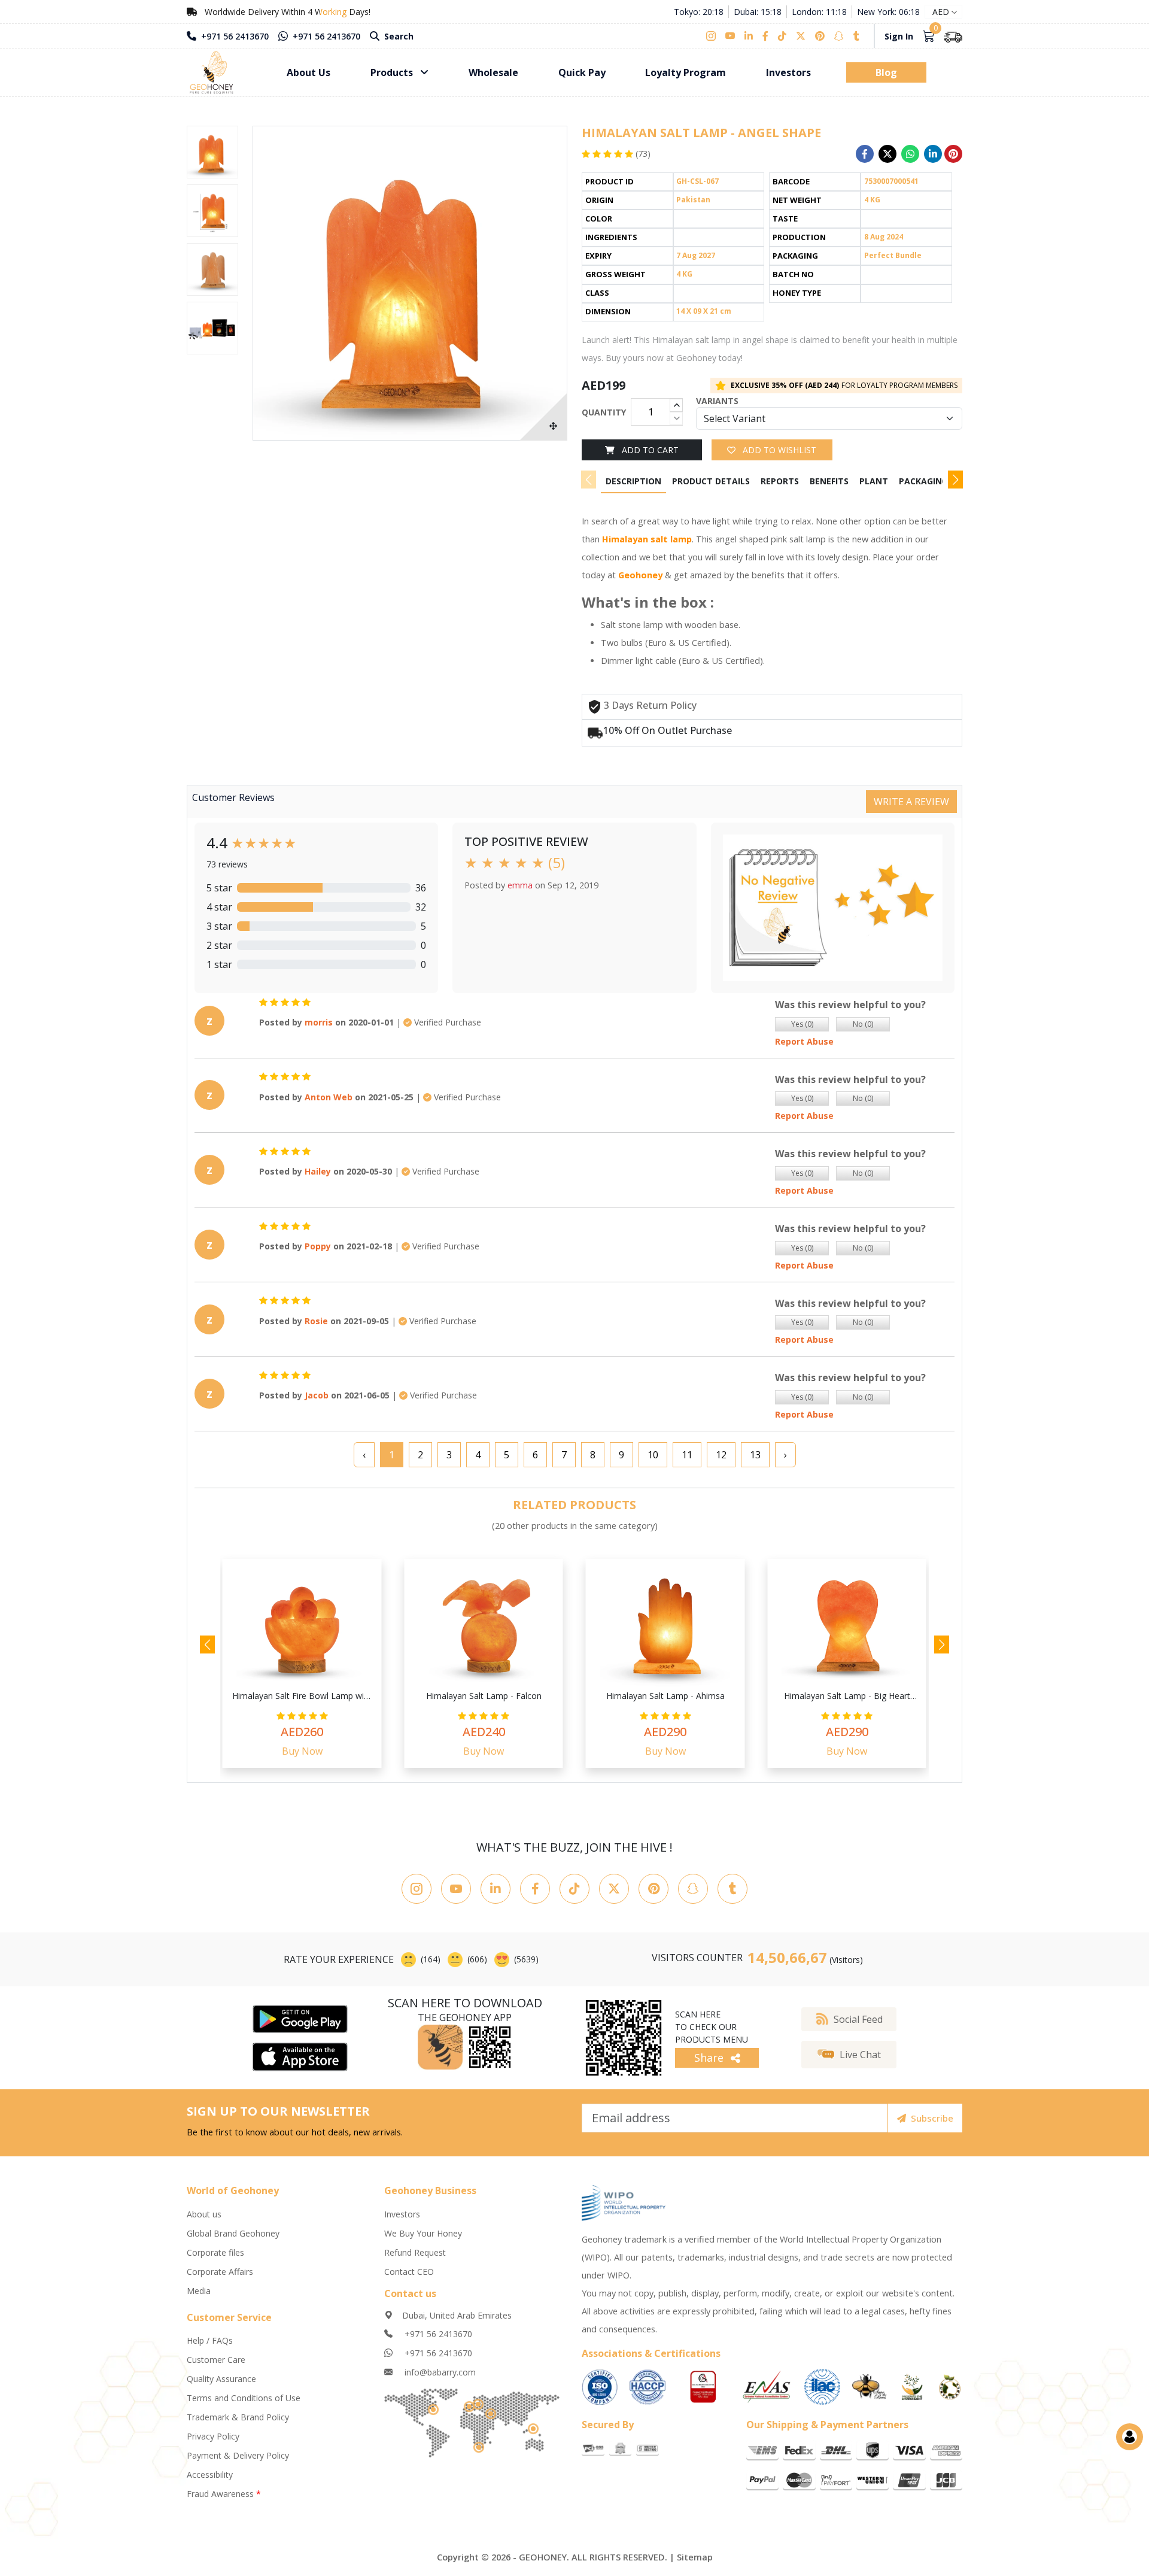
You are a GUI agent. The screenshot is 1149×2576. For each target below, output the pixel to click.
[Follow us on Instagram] (713, 36)
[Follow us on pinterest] (820, 36)
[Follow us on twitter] (801, 36)
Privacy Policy (213, 2436)
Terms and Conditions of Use (244, 2398)
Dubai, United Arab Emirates (457, 2315)
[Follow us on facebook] (765, 36)
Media (199, 2291)
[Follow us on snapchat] (839, 36)
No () (863, 1024)
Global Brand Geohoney (233, 2233)
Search (398, 36)
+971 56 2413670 (234, 36)
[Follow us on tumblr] (856, 36)
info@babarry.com (439, 2372)
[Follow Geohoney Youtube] (456, 1889)
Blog (886, 72)
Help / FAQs (210, 2340)
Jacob (317, 1395)
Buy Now (302, 1751)
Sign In (899, 36)
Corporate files (215, 2252)
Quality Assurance (221, 2379)
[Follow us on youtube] (730, 36)
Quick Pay (582, 72)
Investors (788, 72)
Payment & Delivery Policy (238, 2455)
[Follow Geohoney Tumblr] (732, 1889)
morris (319, 1022)
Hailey (318, 1171)
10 (653, 1455)
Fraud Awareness (224, 2494)
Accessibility (210, 2475)
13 (755, 1455)
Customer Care (216, 2360)
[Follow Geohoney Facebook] (535, 1889)
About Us (308, 72)
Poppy (318, 1246)
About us (204, 2214)
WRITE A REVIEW (911, 802)
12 (721, 1455)
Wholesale (493, 72)
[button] (955, 480)
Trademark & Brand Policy (238, 2417)
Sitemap (695, 2557)
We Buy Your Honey (423, 2233)
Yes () (802, 1024)
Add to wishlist (778, 450)
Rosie (316, 1321)
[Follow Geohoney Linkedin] (496, 1889)
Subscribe (932, 2118)
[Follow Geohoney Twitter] (614, 1889)
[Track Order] (953, 36)
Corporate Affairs (220, 2272)
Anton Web (329, 1097)
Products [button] (393, 72)
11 (687, 1455)
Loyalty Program (686, 72)
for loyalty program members (844, 385)
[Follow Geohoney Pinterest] (653, 1889)
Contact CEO (409, 2272)
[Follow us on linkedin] (749, 36)
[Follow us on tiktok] (782, 36)
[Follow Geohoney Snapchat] (693, 1889)
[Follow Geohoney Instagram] (417, 1889)
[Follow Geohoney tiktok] (574, 1889)
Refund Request (415, 2252)
